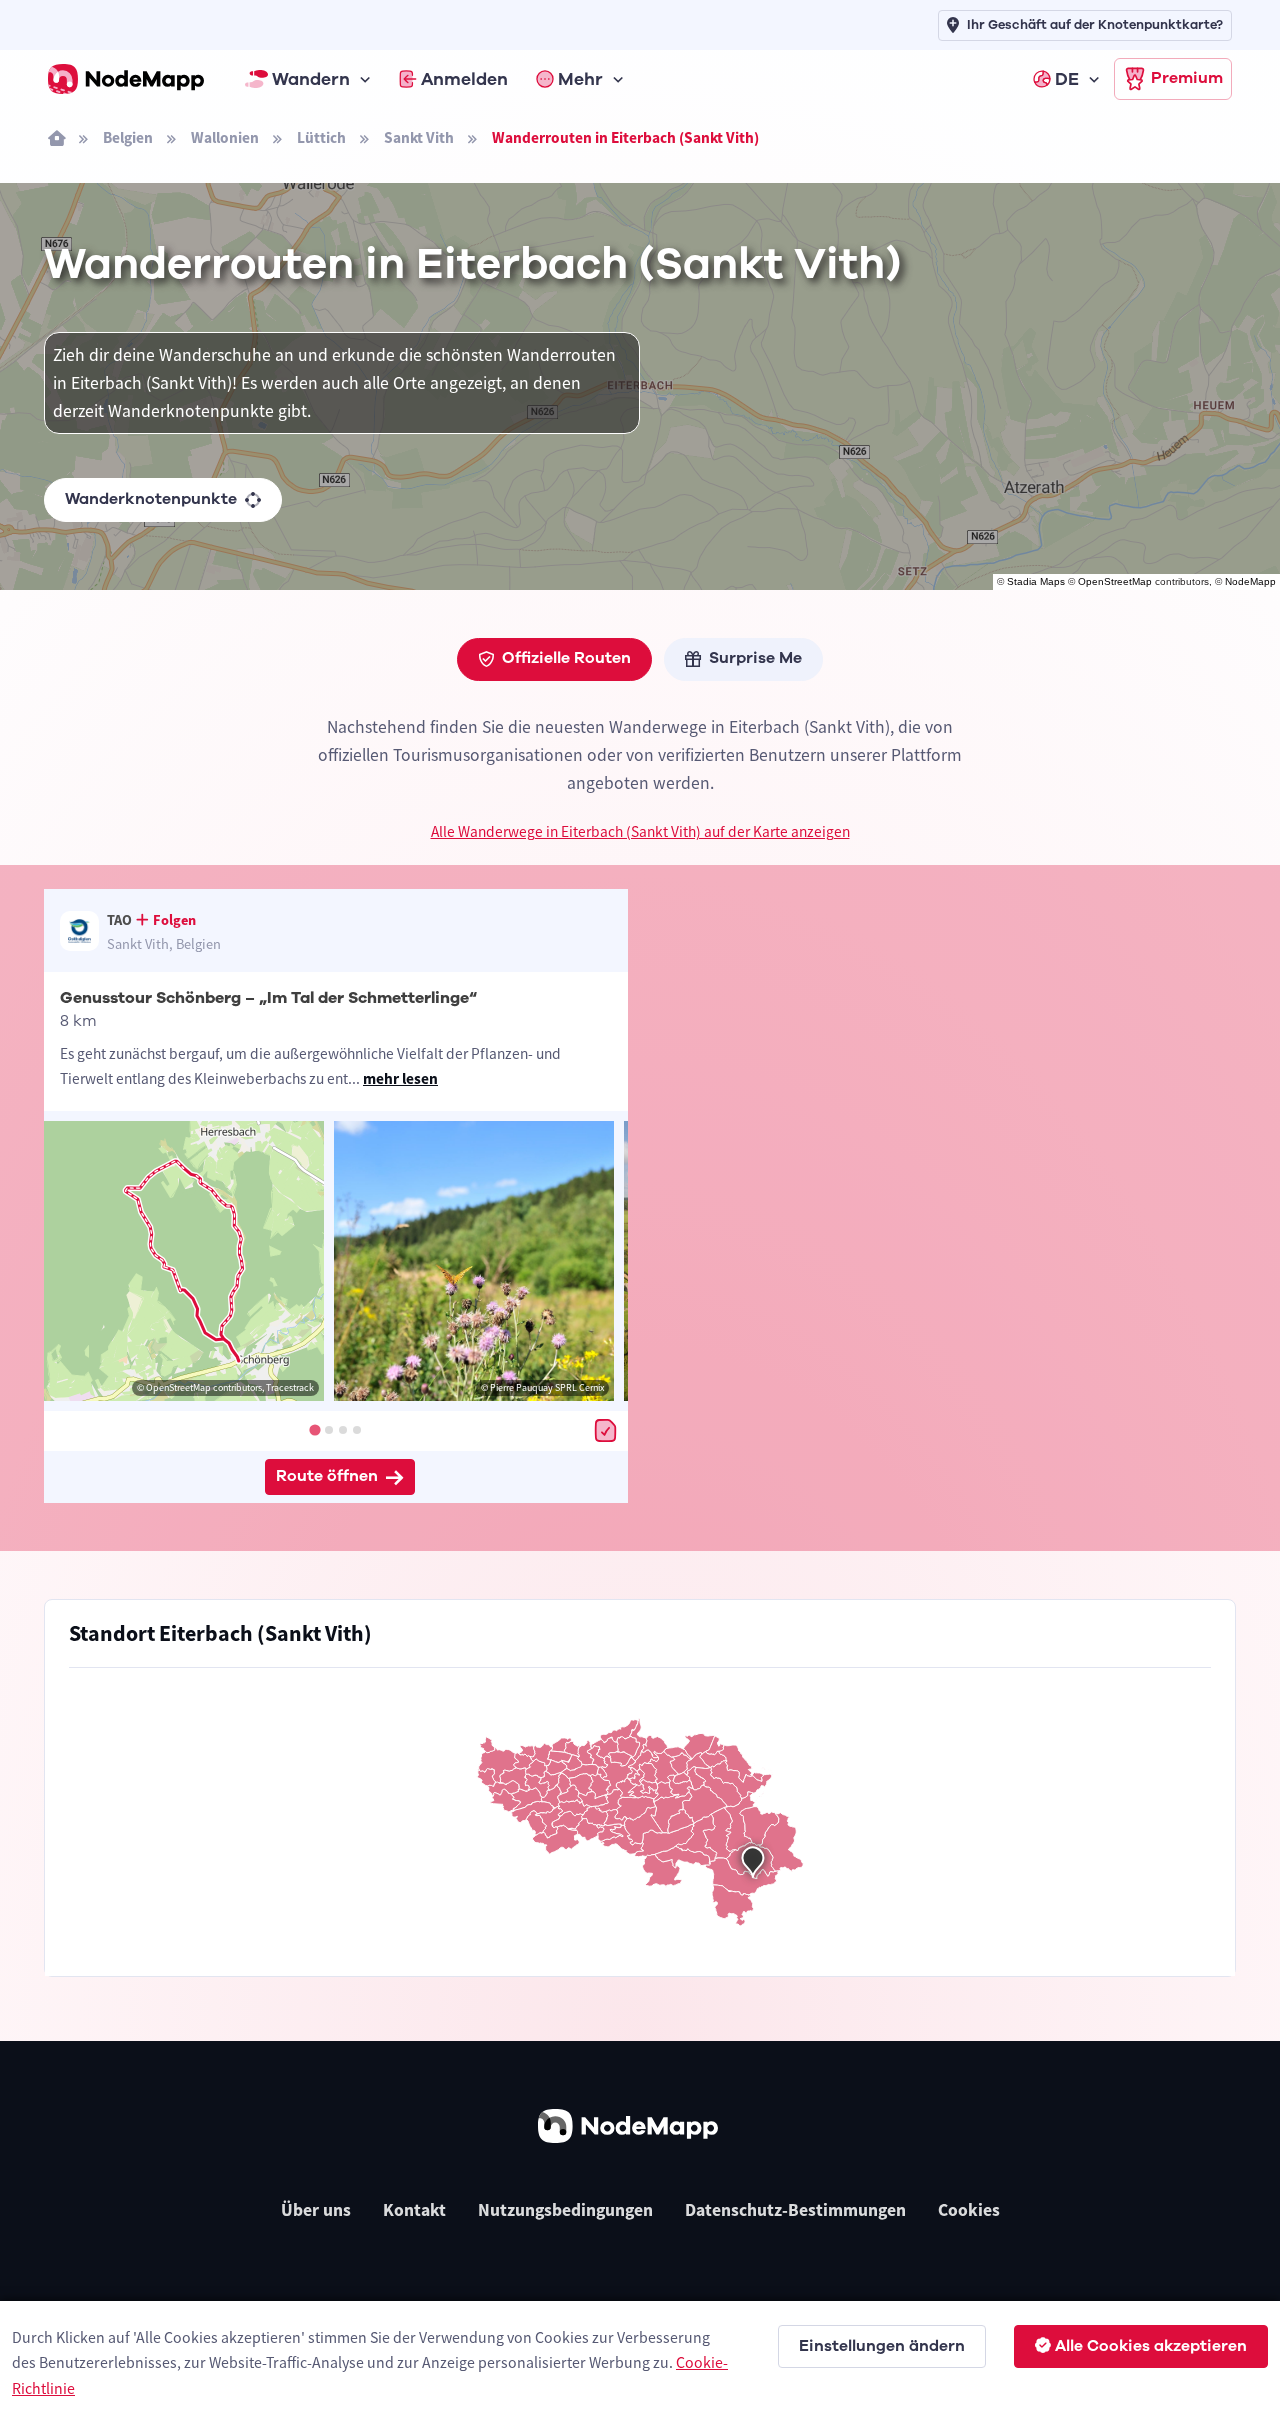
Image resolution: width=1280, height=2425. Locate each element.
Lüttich (321, 137)
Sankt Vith (419, 137)
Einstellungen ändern (882, 2346)
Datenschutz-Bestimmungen (795, 2210)
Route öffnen (327, 1476)
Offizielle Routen (566, 658)
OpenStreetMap (1115, 581)
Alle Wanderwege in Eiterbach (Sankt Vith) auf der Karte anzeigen (640, 831)
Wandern (311, 79)
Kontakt (414, 2210)
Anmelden (464, 79)
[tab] (314, 1429)
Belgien (128, 137)
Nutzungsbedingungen (565, 2210)
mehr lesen (400, 1078)
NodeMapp (1250, 581)
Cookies (969, 2210)
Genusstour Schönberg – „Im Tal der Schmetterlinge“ (268, 998)
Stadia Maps (1036, 581)
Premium (1187, 78)
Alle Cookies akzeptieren (1151, 2346)
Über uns (316, 2210)
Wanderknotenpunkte (151, 499)
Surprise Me (755, 658)
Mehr (580, 79)
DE (1067, 79)
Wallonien (225, 137)
